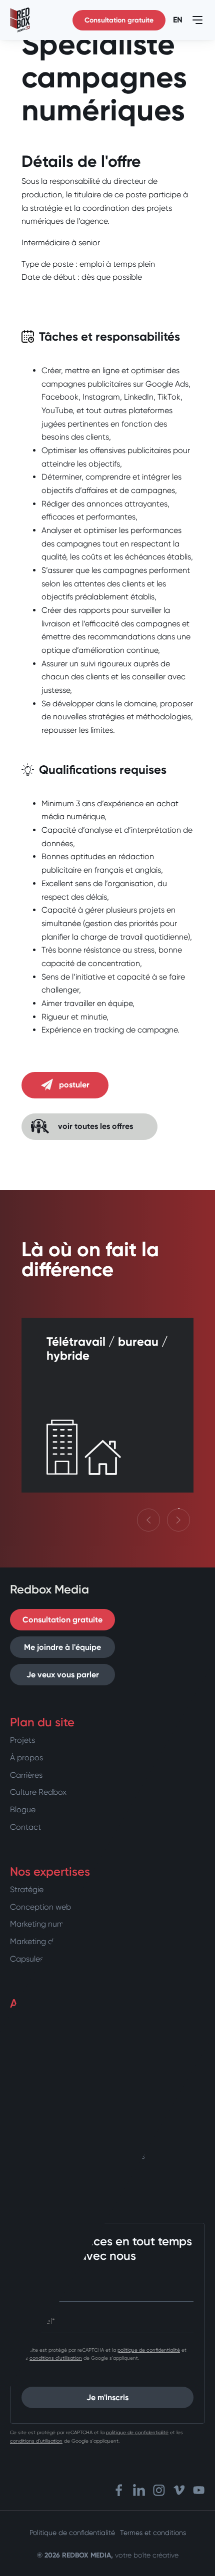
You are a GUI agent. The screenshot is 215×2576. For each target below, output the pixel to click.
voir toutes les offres (95, 1126)
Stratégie (27, 1889)
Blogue (23, 1809)
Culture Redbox (38, 1792)
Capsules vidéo (38, 1959)
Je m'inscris (107, 2397)
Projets (22, 1740)
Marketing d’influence (49, 1941)
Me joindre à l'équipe (62, 1647)
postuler (74, 1085)
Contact (25, 1827)
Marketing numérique (48, 1924)
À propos (26, 1758)
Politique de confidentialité (72, 2533)
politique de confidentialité (149, 2350)
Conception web (40, 1907)
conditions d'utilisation (56, 2358)
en (178, 20)
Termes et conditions (153, 2533)
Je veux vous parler (63, 1675)
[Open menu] (197, 20)
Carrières (26, 1775)
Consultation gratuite (119, 20)
